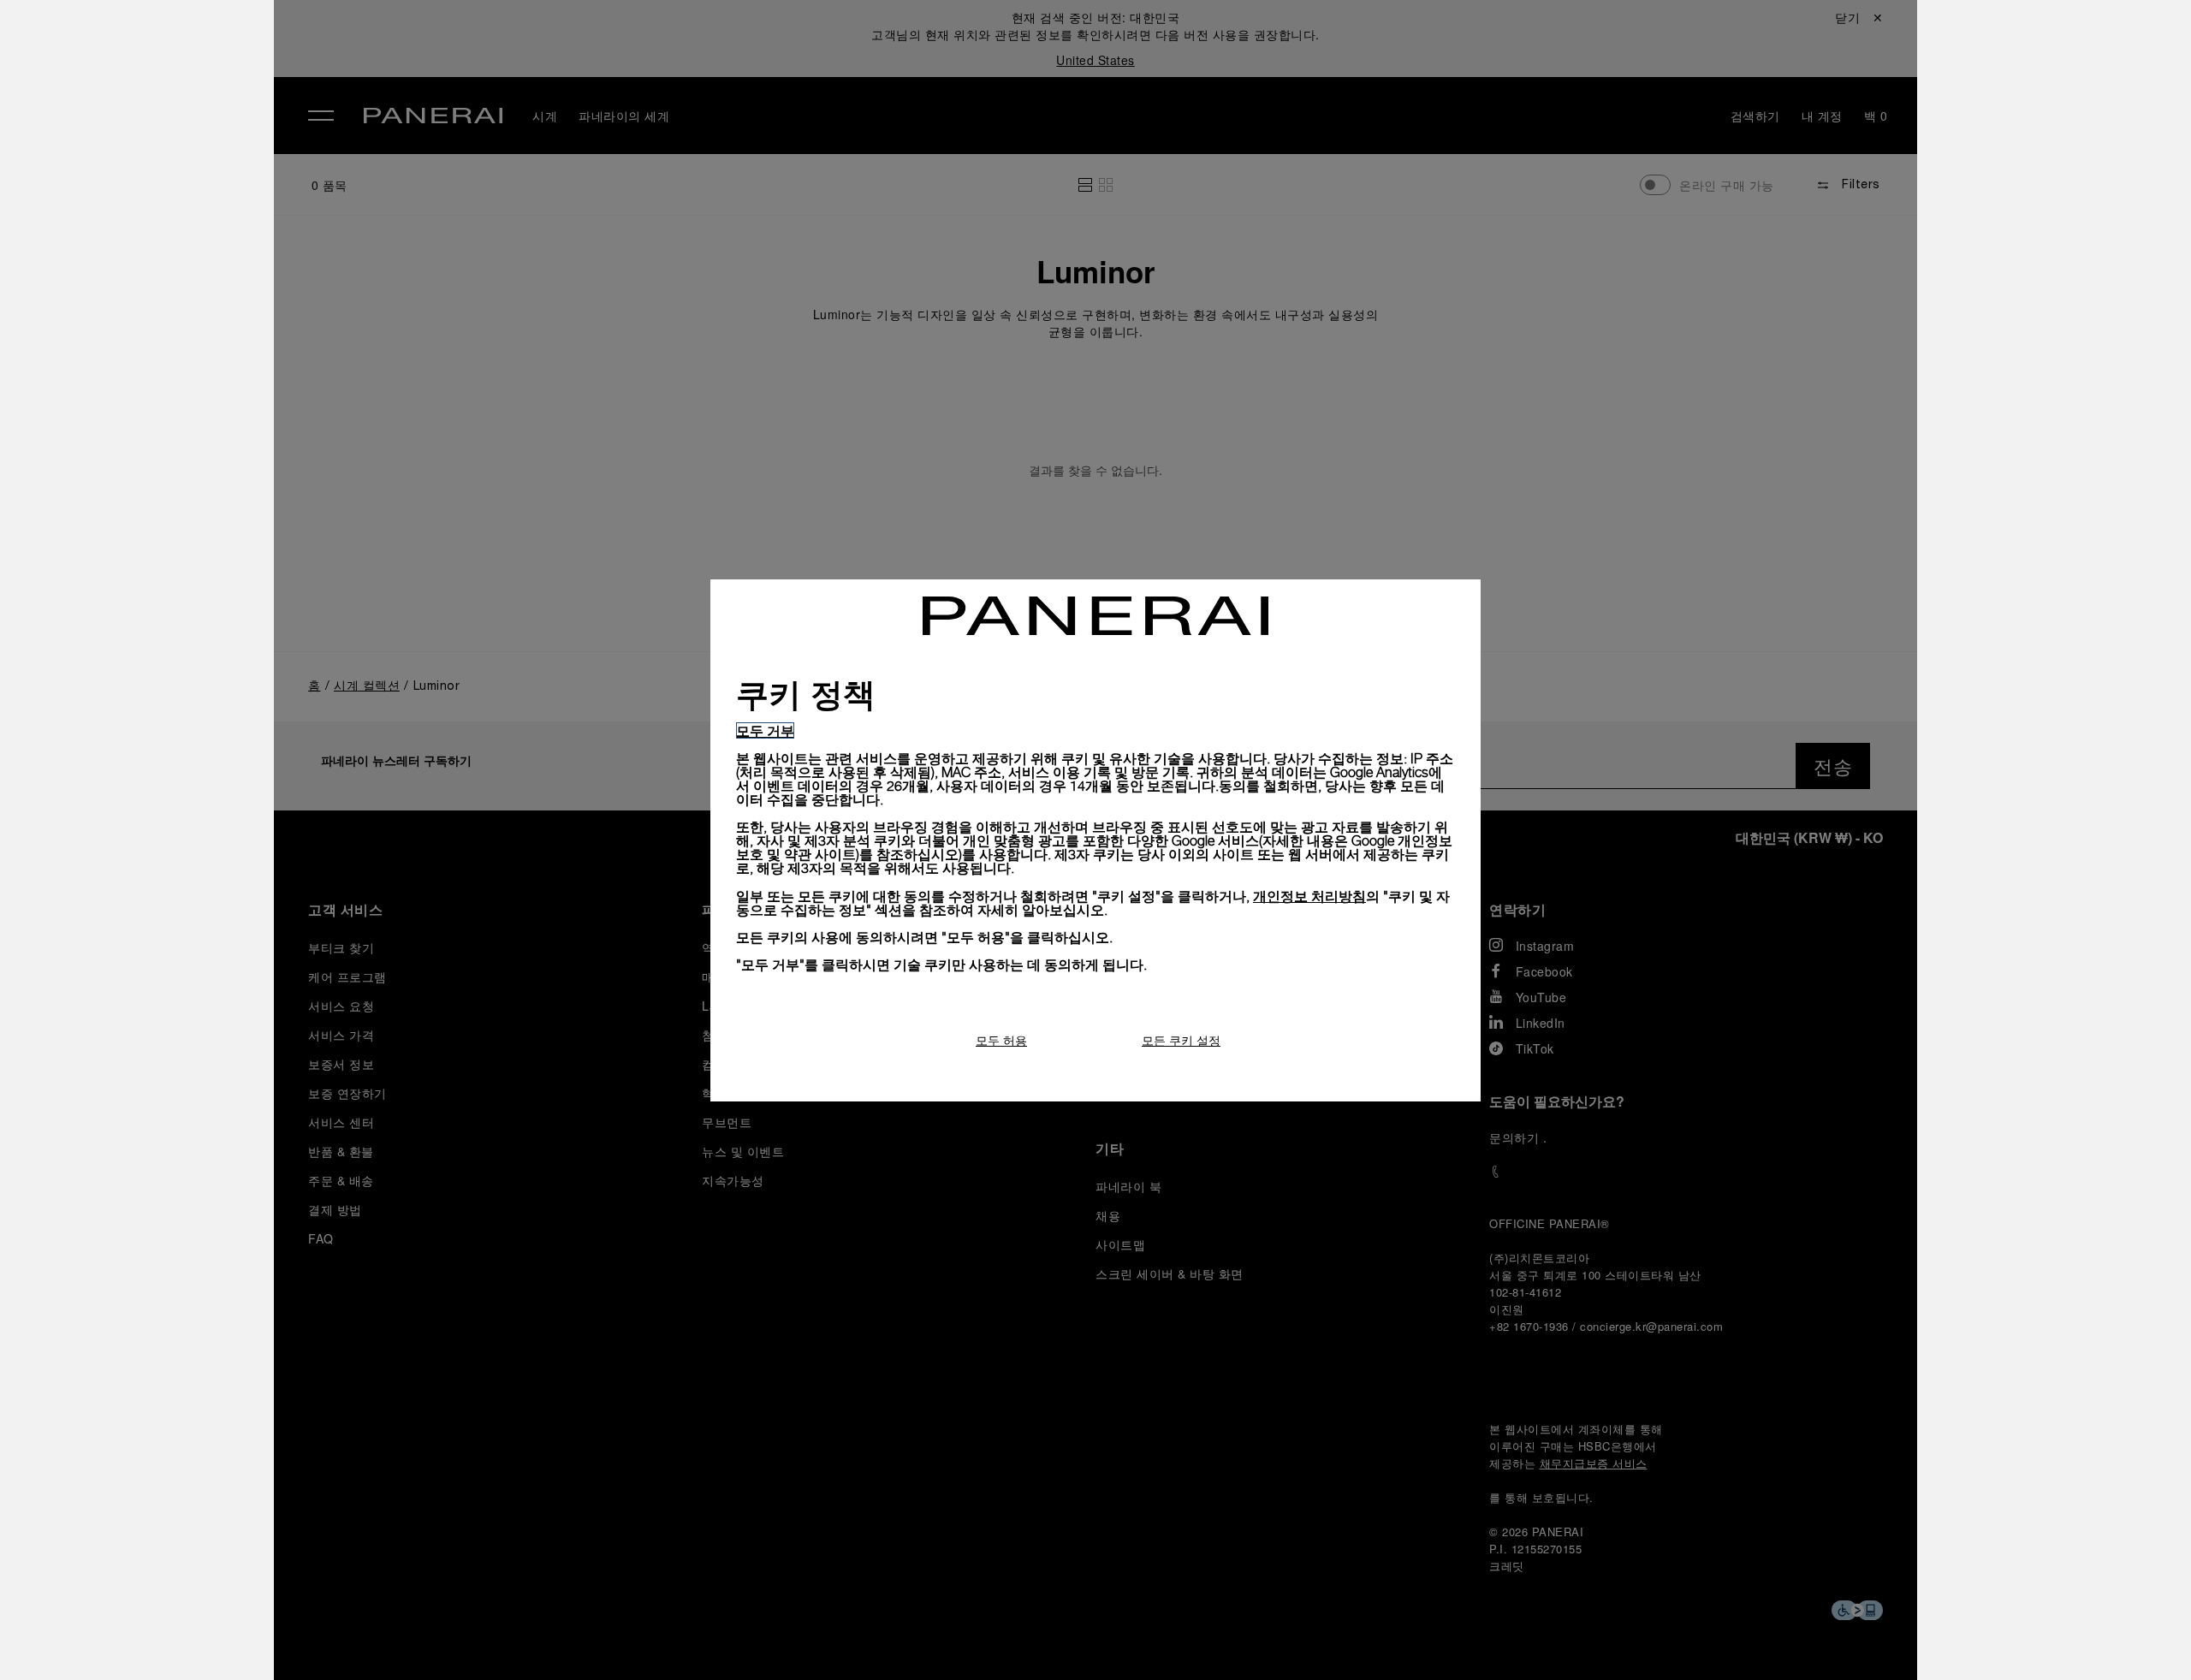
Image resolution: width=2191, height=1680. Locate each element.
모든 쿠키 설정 (1181, 1040)
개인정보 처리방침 (1309, 896)
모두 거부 (765, 730)
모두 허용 (1001, 1040)
